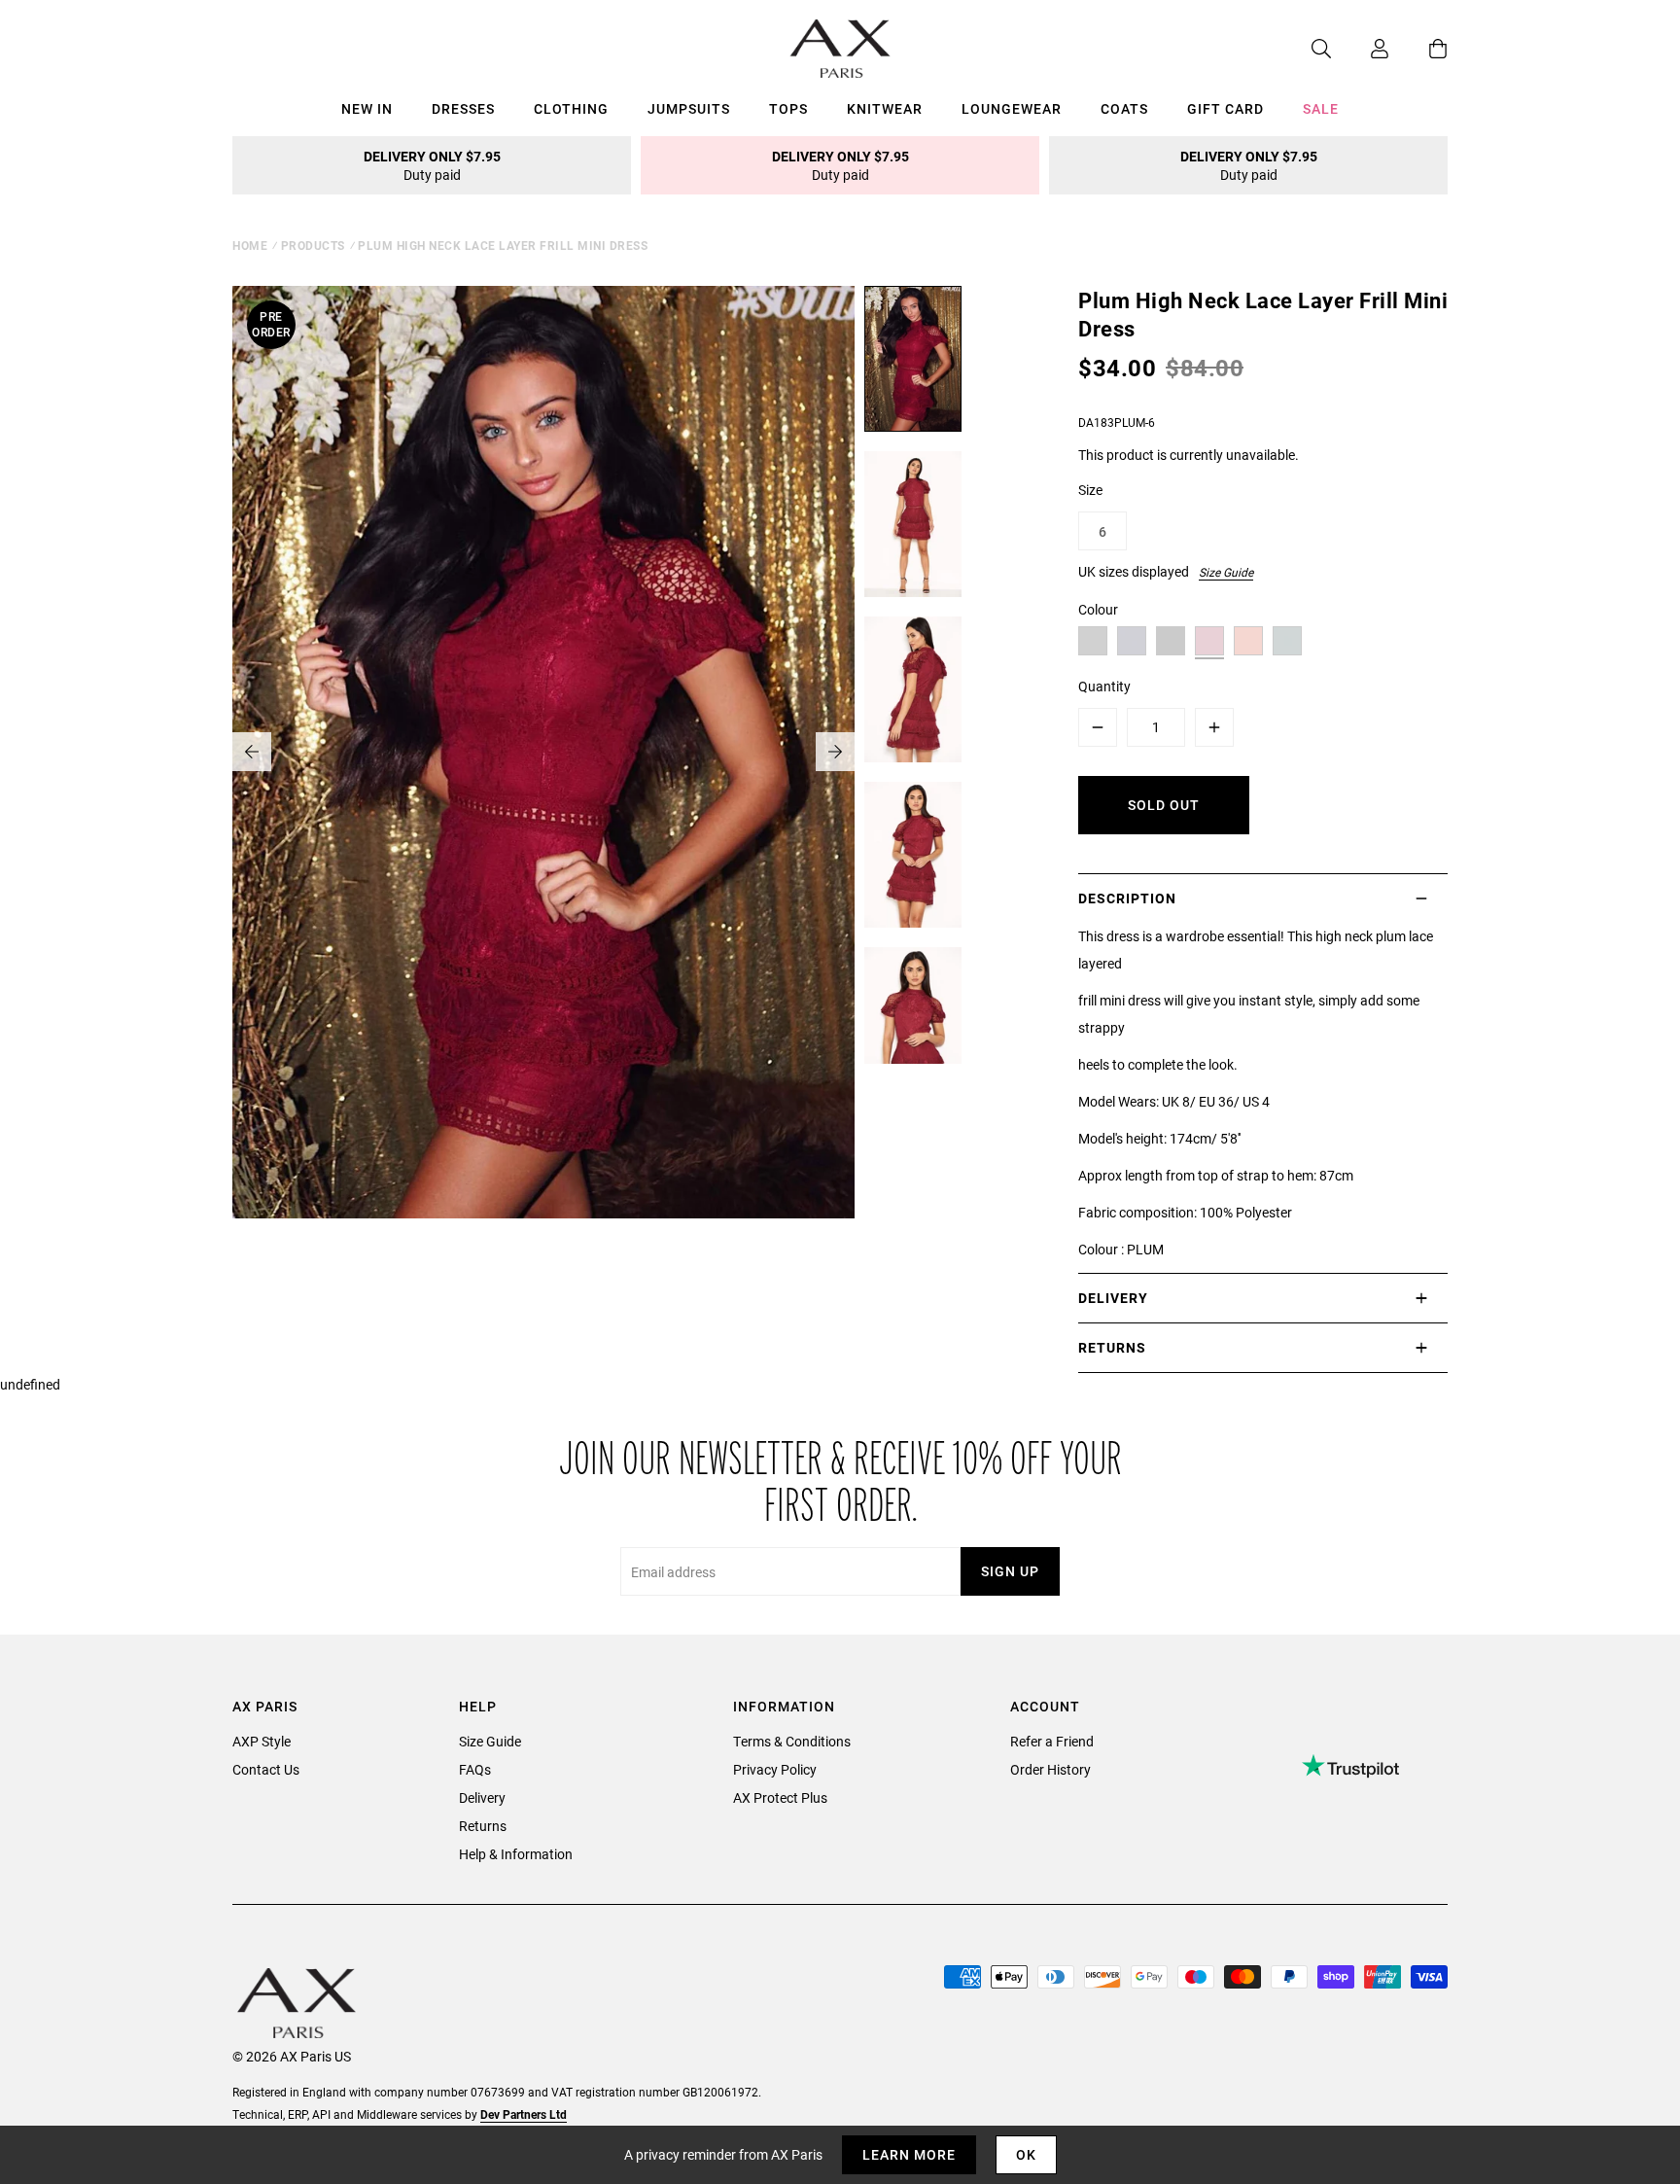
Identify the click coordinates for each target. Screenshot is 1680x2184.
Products (313, 245)
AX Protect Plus (780, 1797)
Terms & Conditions (792, 1741)
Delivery (482, 1797)
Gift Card (1225, 108)
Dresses (463, 108)
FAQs (475, 1769)
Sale (1321, 108)
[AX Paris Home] (840, 49)
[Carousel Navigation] (543, 752)
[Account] (1360, 49)
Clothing (571, 108)
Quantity (1104, 686)
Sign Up (1010, 1571)
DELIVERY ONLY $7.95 (432, 165)
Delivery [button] (1113, 1298)
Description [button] (1127, 898)
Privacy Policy (775, 1769)
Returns (483, 1826)
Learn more (909, 2154)
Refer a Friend (1052, 1741)
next (835, 752)
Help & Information (516, 1854)
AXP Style (262, 1741)
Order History (1050, 1769)
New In (367, 108)
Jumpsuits (689, 108)
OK (1026, 2154)
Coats (1124, 108)
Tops (788, 108)
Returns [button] (1112, 1347)
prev (252, 752)
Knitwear (885, 108)
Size (1090, 490)
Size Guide (1226, 572)
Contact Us (266, 1769)
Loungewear (1012, 108)
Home (250, 245)
